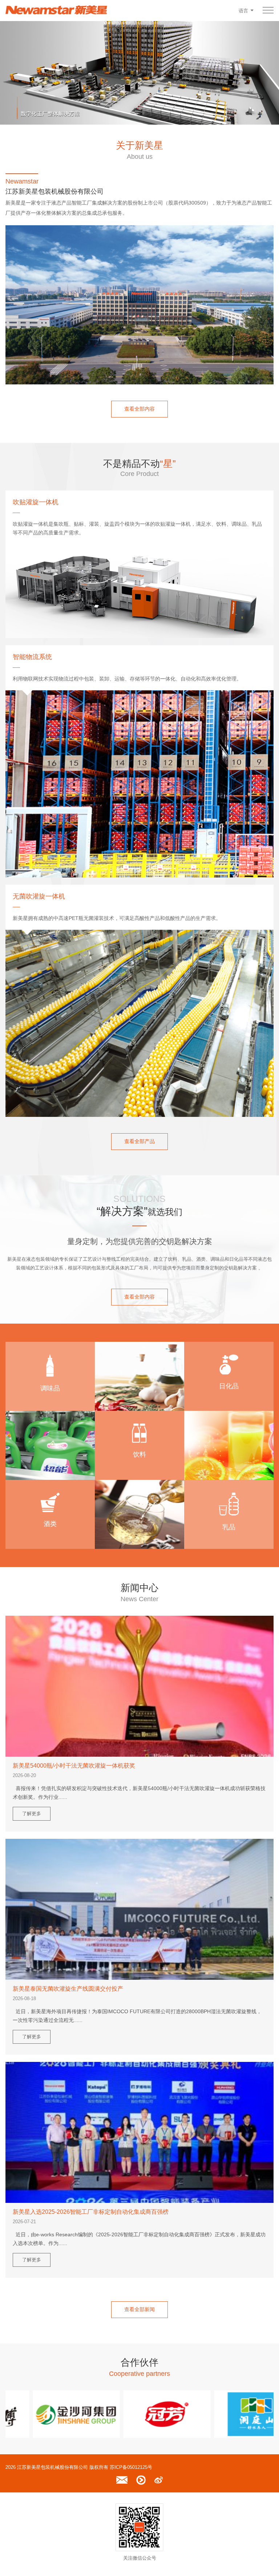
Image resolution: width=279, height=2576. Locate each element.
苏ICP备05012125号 (131, 2467)
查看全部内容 (139, 409)
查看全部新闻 (139, 2309)
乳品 (229, 1527)
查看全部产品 (139, 1141)
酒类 (50, 1524)
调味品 (50, 1388)
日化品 (229, 1386)
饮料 (139, 1454)
